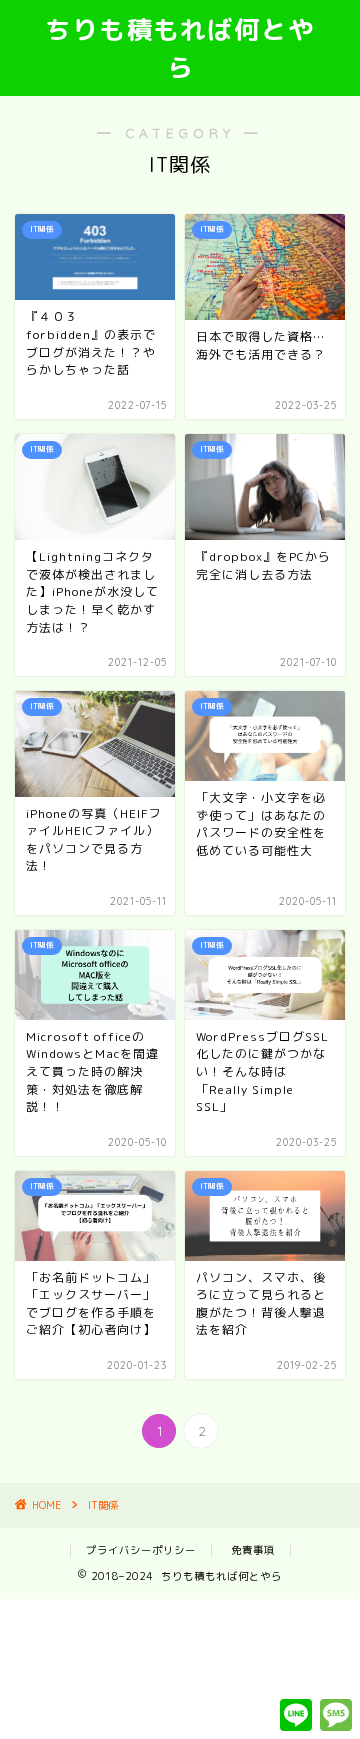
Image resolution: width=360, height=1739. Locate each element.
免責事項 (253, 1550)
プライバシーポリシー (141, 1550)
